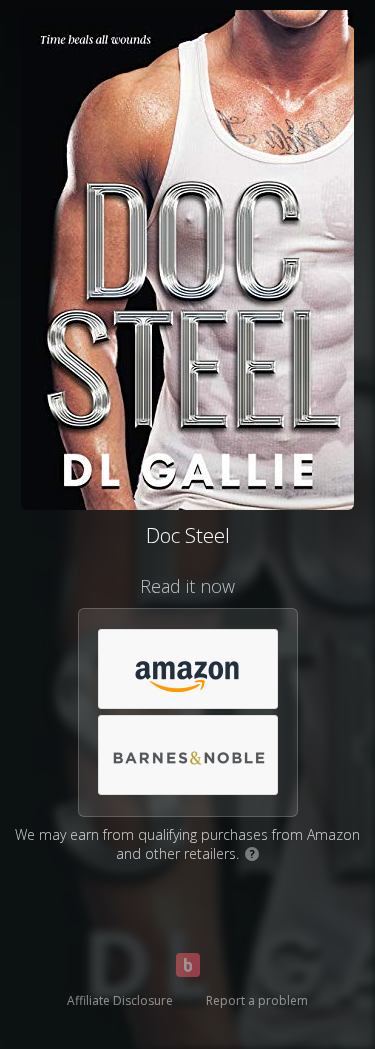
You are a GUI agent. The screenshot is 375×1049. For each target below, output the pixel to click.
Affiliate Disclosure (120, 1000)
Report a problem (257, 1000)
